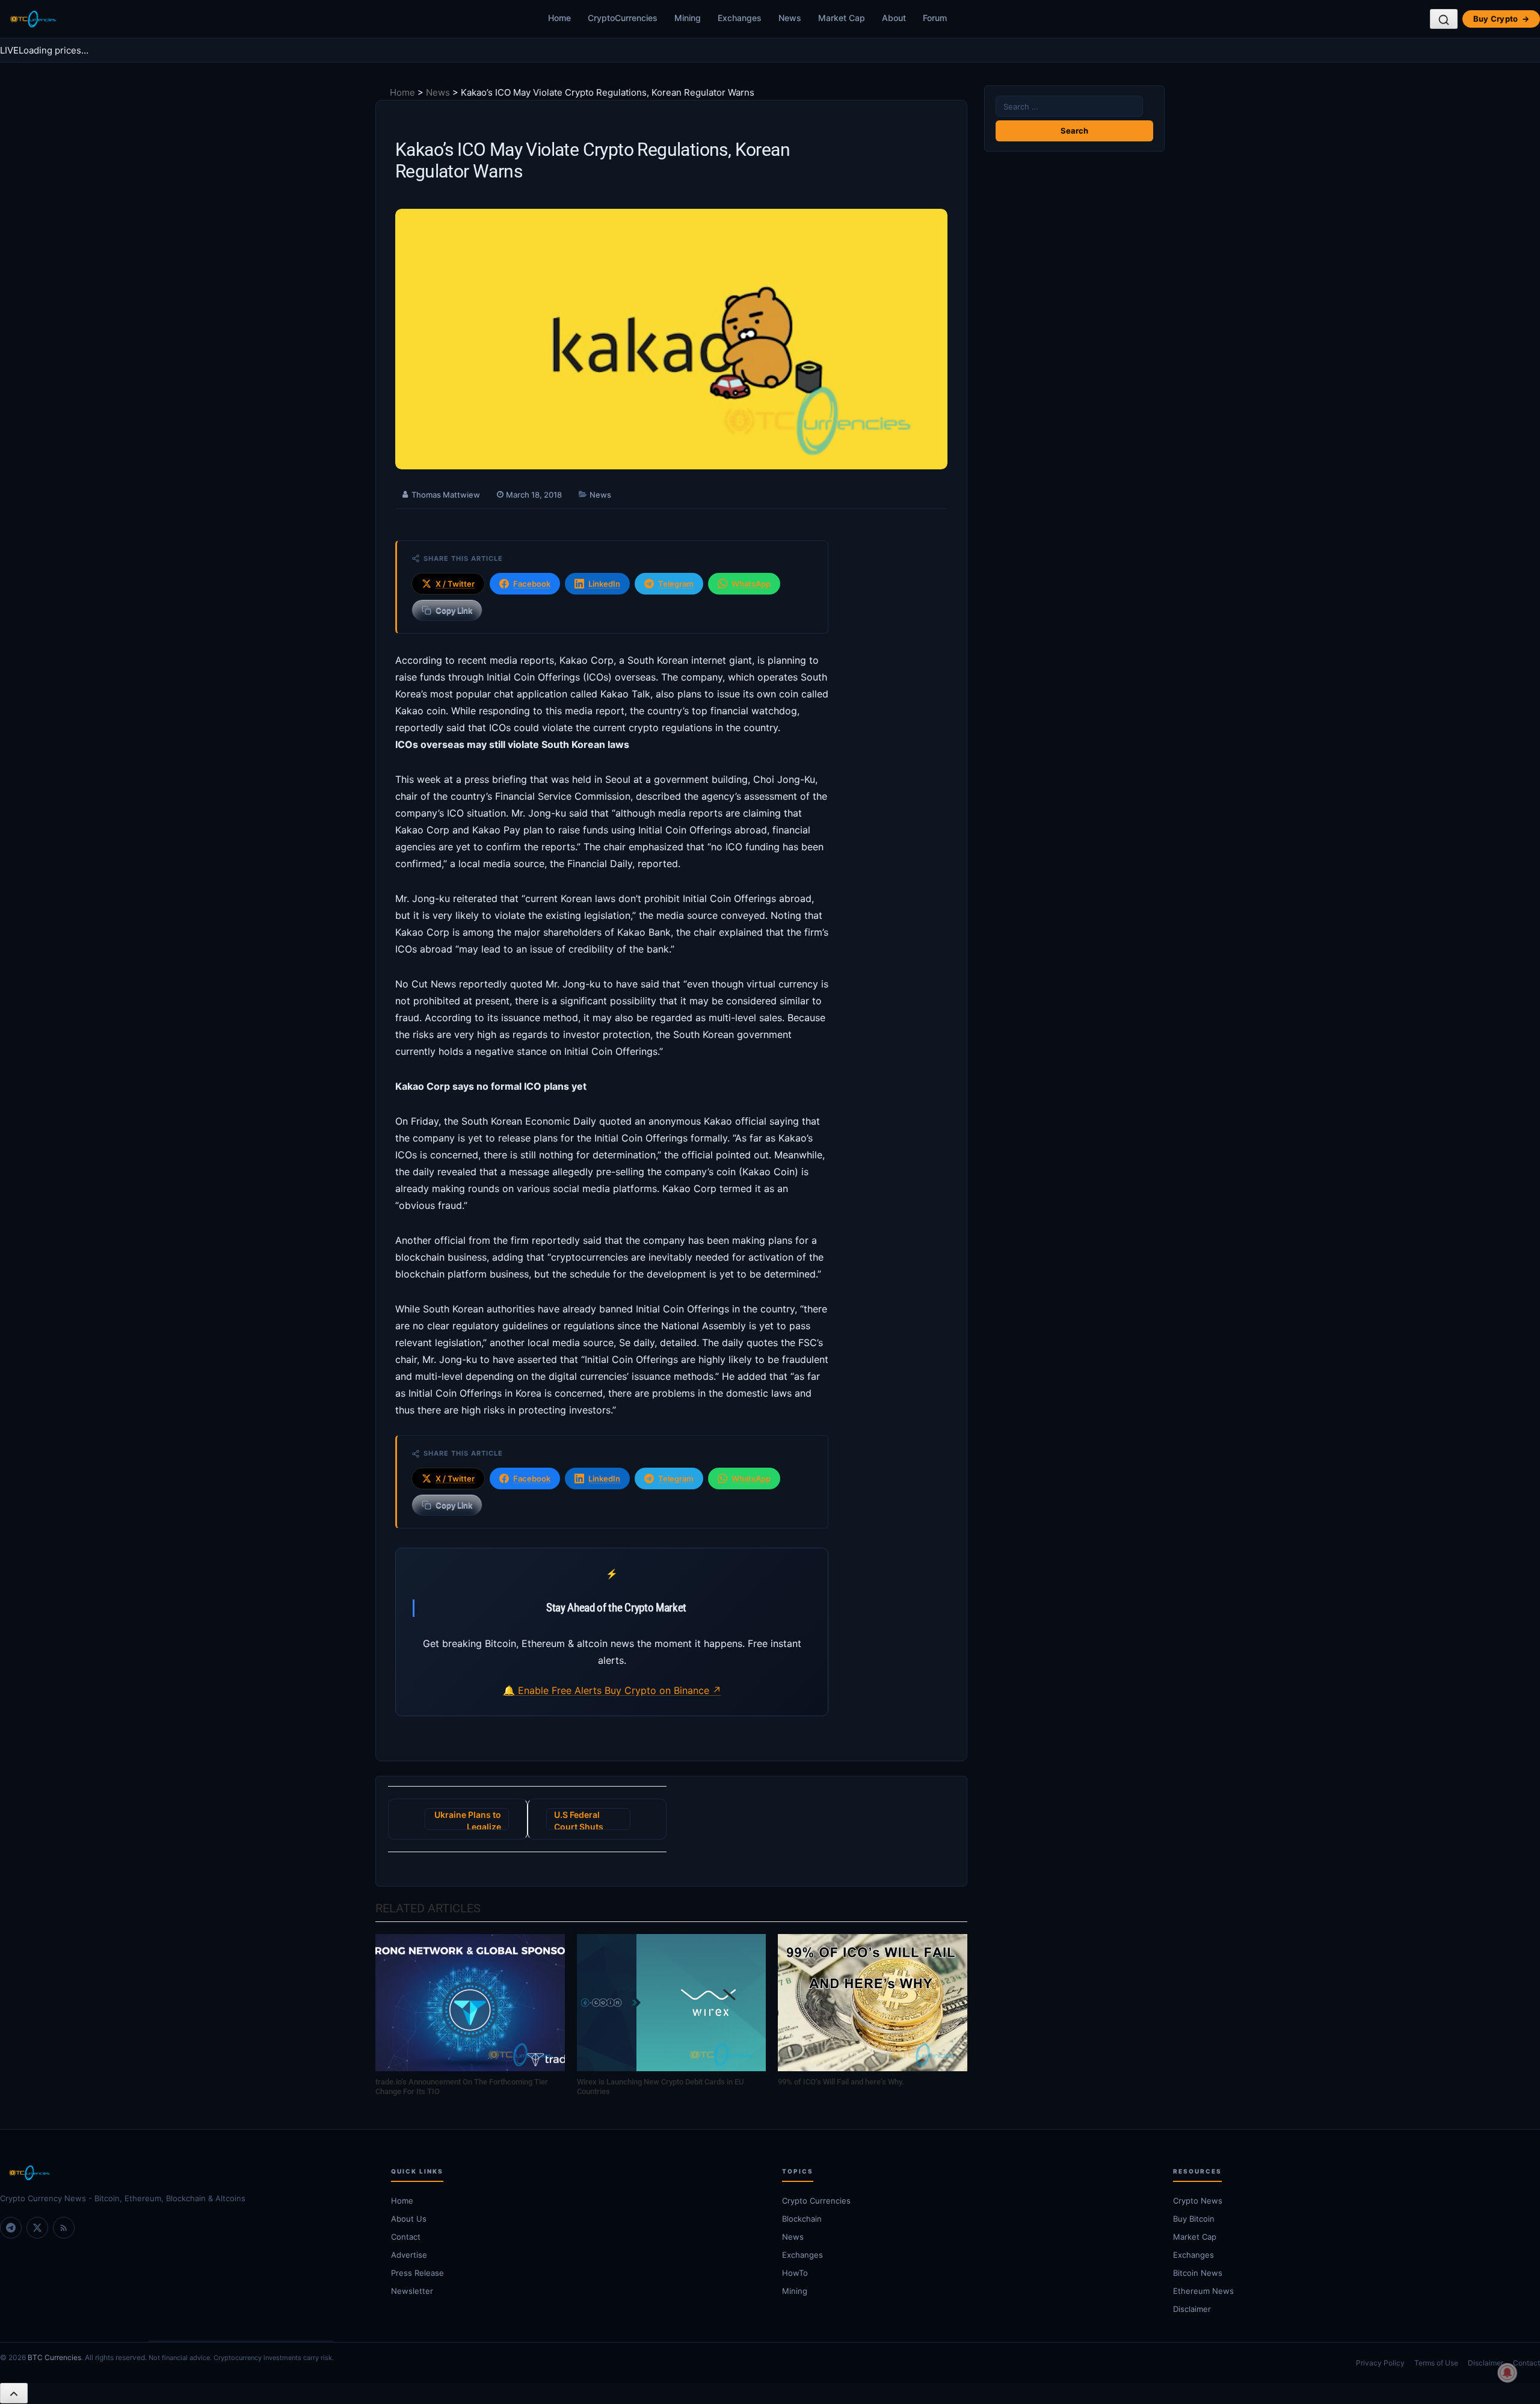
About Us (409, 2219)
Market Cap (842, 18)
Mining (688, 18)
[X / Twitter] (37, 2228)
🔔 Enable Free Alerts (554, 1690)
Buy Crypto (1501, 19)
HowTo (795, 2273)
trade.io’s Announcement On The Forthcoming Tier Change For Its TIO (462, 2087)
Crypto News (1198, 2201)
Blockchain (802, 2219)
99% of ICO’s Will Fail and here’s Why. (841, 2082)
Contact (406, 2237)
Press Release (417, 2273)
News (790, 18)
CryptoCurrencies (623, 18)
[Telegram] (11, 2228)
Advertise (409, 2255)
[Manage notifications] (1508, 2373)
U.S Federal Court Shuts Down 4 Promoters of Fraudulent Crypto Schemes (588, 1820)
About (894, 18)
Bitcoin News (1198, 2273)
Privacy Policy (1380, 2363)
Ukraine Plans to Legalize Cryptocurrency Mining (468, 1820)
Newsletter (412, 2291)
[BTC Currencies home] (183, 2173)
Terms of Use (1436, 2363)
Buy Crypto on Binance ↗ (663, 1690)
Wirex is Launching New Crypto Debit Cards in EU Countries (661, 2087)
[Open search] (1444, 19)
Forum (935, 18)
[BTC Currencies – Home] (32, 19)
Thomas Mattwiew (446, 495)
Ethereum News (1203, 2291)
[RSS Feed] (64, 2228)
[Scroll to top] (14, 2393)
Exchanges (740, 18)
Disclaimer (1192, 2309)
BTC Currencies (54, 2357)
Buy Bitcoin (1194, 2219)
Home (559, 18)
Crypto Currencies (816, 2201)
